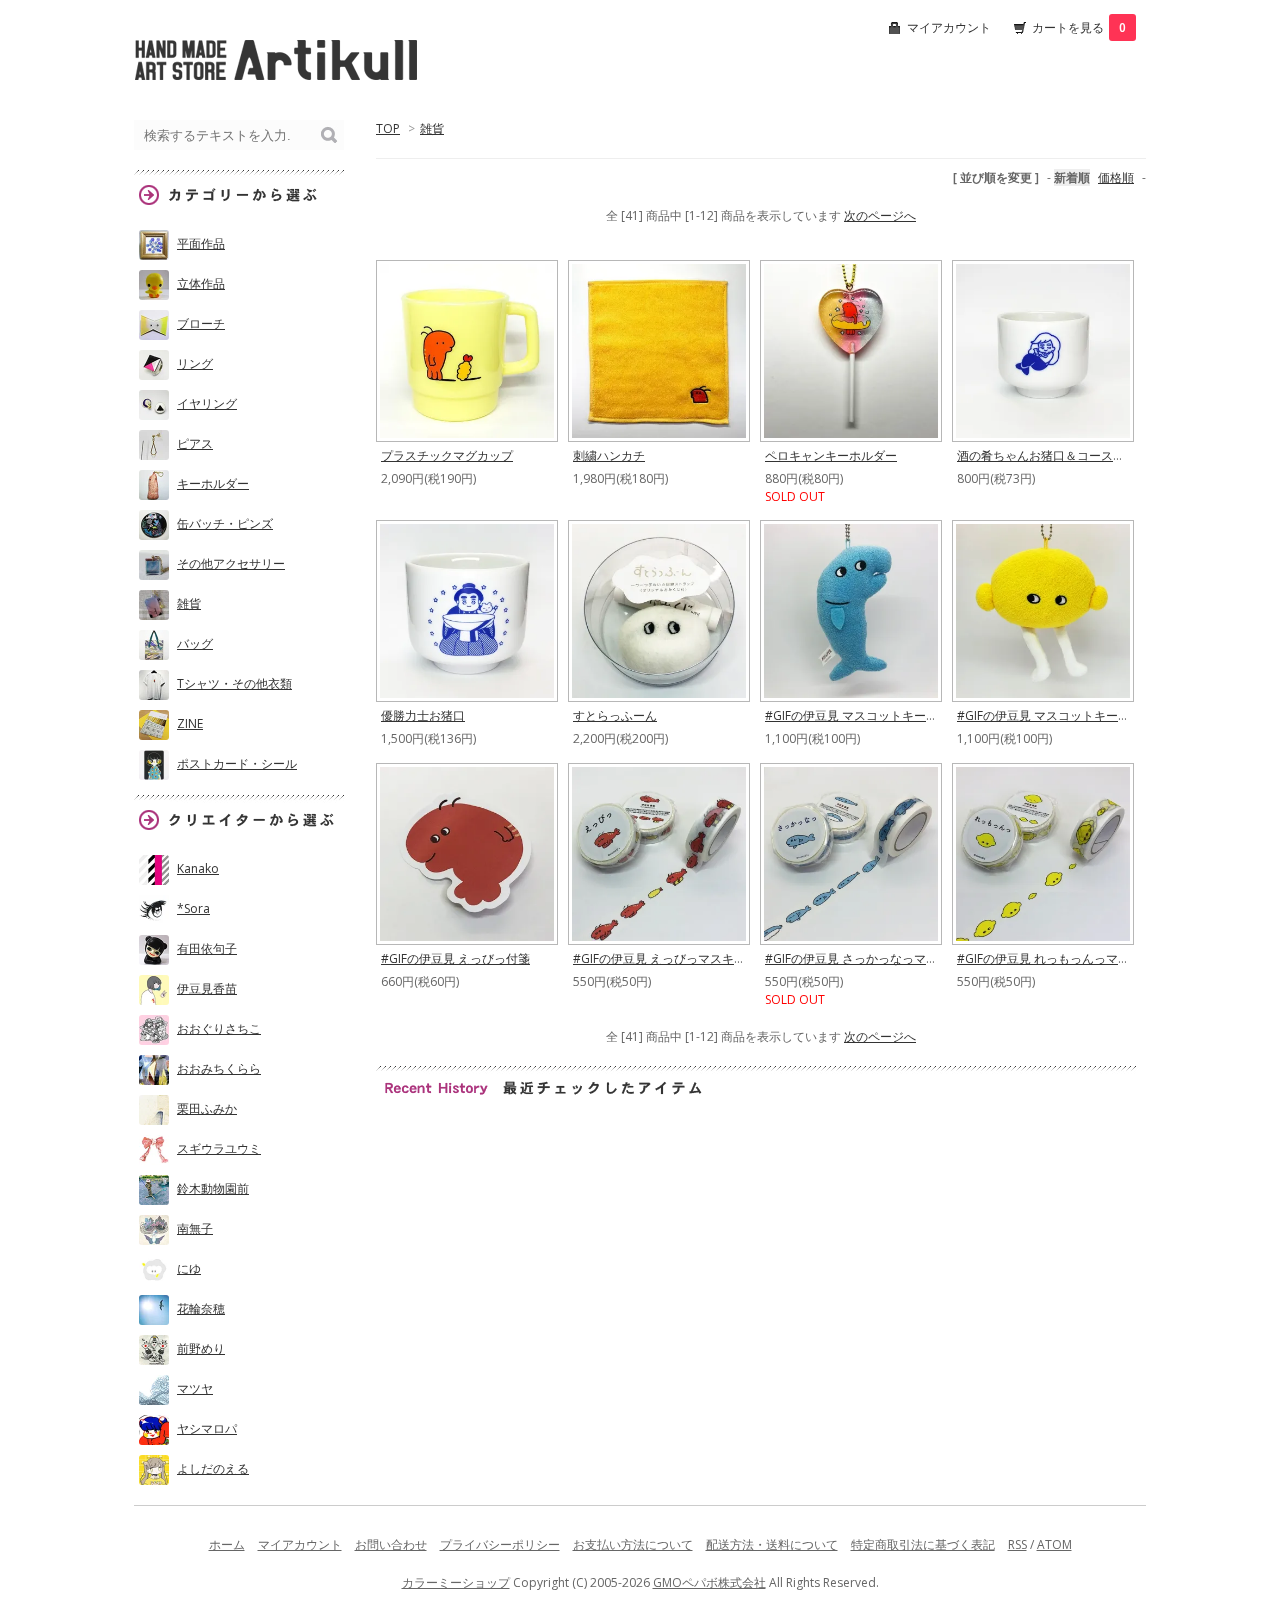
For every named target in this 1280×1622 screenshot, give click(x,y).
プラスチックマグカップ (447, 455)
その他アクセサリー (231, 563)
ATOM (1054, 1544)
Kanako (198, 868)
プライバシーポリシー (500, 1544)
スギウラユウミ (219, 1148)
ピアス (195, 443)
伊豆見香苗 (207, 988)
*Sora (193, 908)
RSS (1017, 1544)
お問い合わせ (391, 1544)
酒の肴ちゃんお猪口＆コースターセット (1065, 455)
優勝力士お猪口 (423, 715)
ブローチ (201, 323)
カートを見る (1079, 27)
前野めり (201, 1348)
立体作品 (201, 283)
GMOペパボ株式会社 (709, 1582)
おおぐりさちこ (219, 1028)
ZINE (190, 723)
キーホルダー (213, 483)
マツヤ (195, 1388)
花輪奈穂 (201, 1308)
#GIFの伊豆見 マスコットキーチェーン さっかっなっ (907, 715)
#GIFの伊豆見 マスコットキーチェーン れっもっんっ (1099, 715)
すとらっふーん (615, 715)
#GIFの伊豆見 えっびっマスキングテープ (683, 958)
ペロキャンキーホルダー (831, 455)
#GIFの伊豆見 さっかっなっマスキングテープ (887, 958)
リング (195, 363)
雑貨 (432, 128)
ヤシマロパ (207, 1428)
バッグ (195, 643)
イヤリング (207, 403)
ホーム (227, 1544)
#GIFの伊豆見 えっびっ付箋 (455, 958)
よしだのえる (213, 1468)
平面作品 (201, 243)
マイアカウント (949, 27)
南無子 (195, 1228)
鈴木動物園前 (213, 1188)
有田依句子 (207, 948)
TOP (388, 128)
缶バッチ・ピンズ (225, 523)
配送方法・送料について (772, 1544)
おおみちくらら (219, 1068)
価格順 (1116, 177)
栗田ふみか (207, 1108)
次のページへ (880, 215)
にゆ (189, 1268)
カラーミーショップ (456, 1582)
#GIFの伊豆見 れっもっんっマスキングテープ (1079, 958)
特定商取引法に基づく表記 (923, 1544)
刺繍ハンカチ (609, 455)
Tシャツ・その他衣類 (234, 683)
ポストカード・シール (237, 763)
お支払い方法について (633, 1544)
